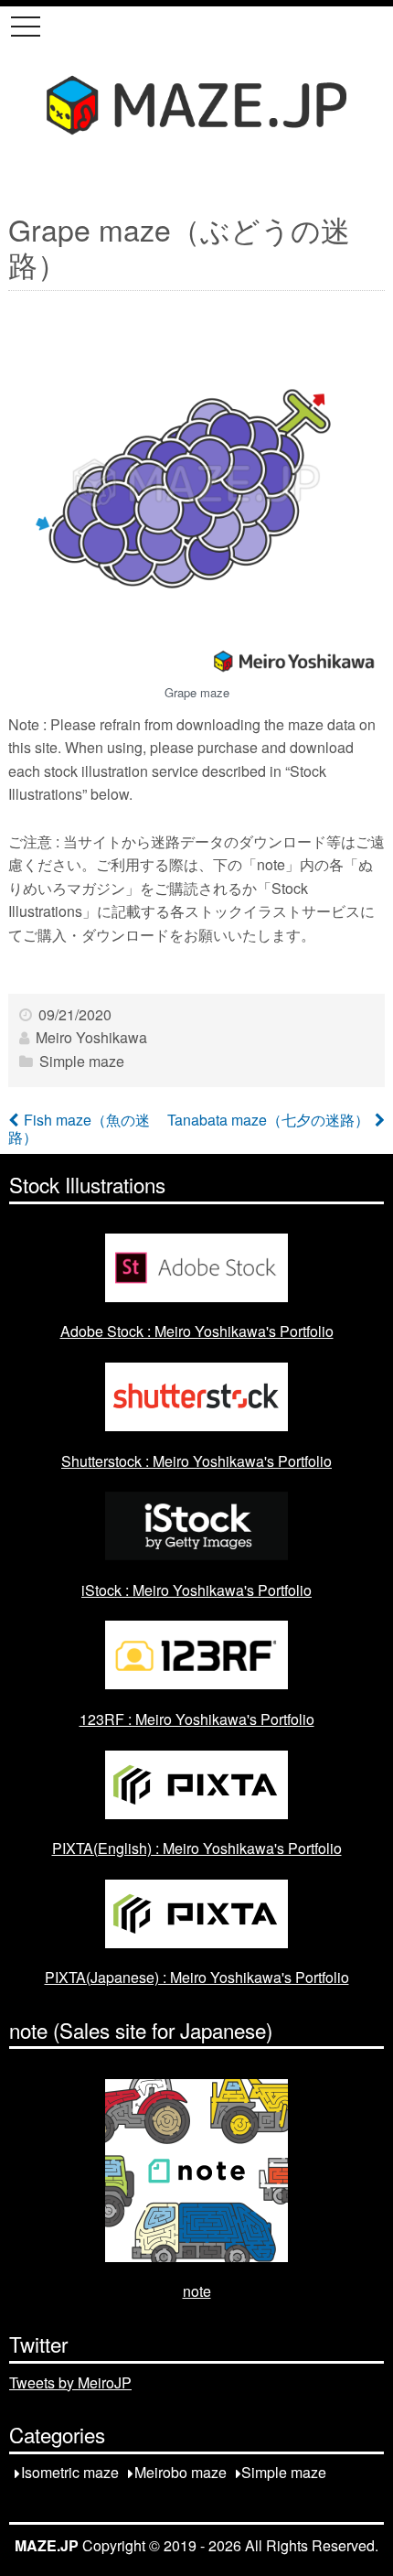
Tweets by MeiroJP (70, 2382)
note (197, 2291)
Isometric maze (70, 2473)
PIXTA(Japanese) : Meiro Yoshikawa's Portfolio (197, 1977)
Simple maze (82, 1061)
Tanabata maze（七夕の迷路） (268, 1120)
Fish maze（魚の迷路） (79, 1128)
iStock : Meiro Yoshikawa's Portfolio (196, 1590)
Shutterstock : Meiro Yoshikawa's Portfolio (196, 1461)
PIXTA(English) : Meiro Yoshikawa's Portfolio (197, 1848)
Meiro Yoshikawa (91, 1037)
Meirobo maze (181, 2473)
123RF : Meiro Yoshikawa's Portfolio (197, 1719)
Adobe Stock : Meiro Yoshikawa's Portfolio (197, 1331)
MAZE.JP (47, 2545)
